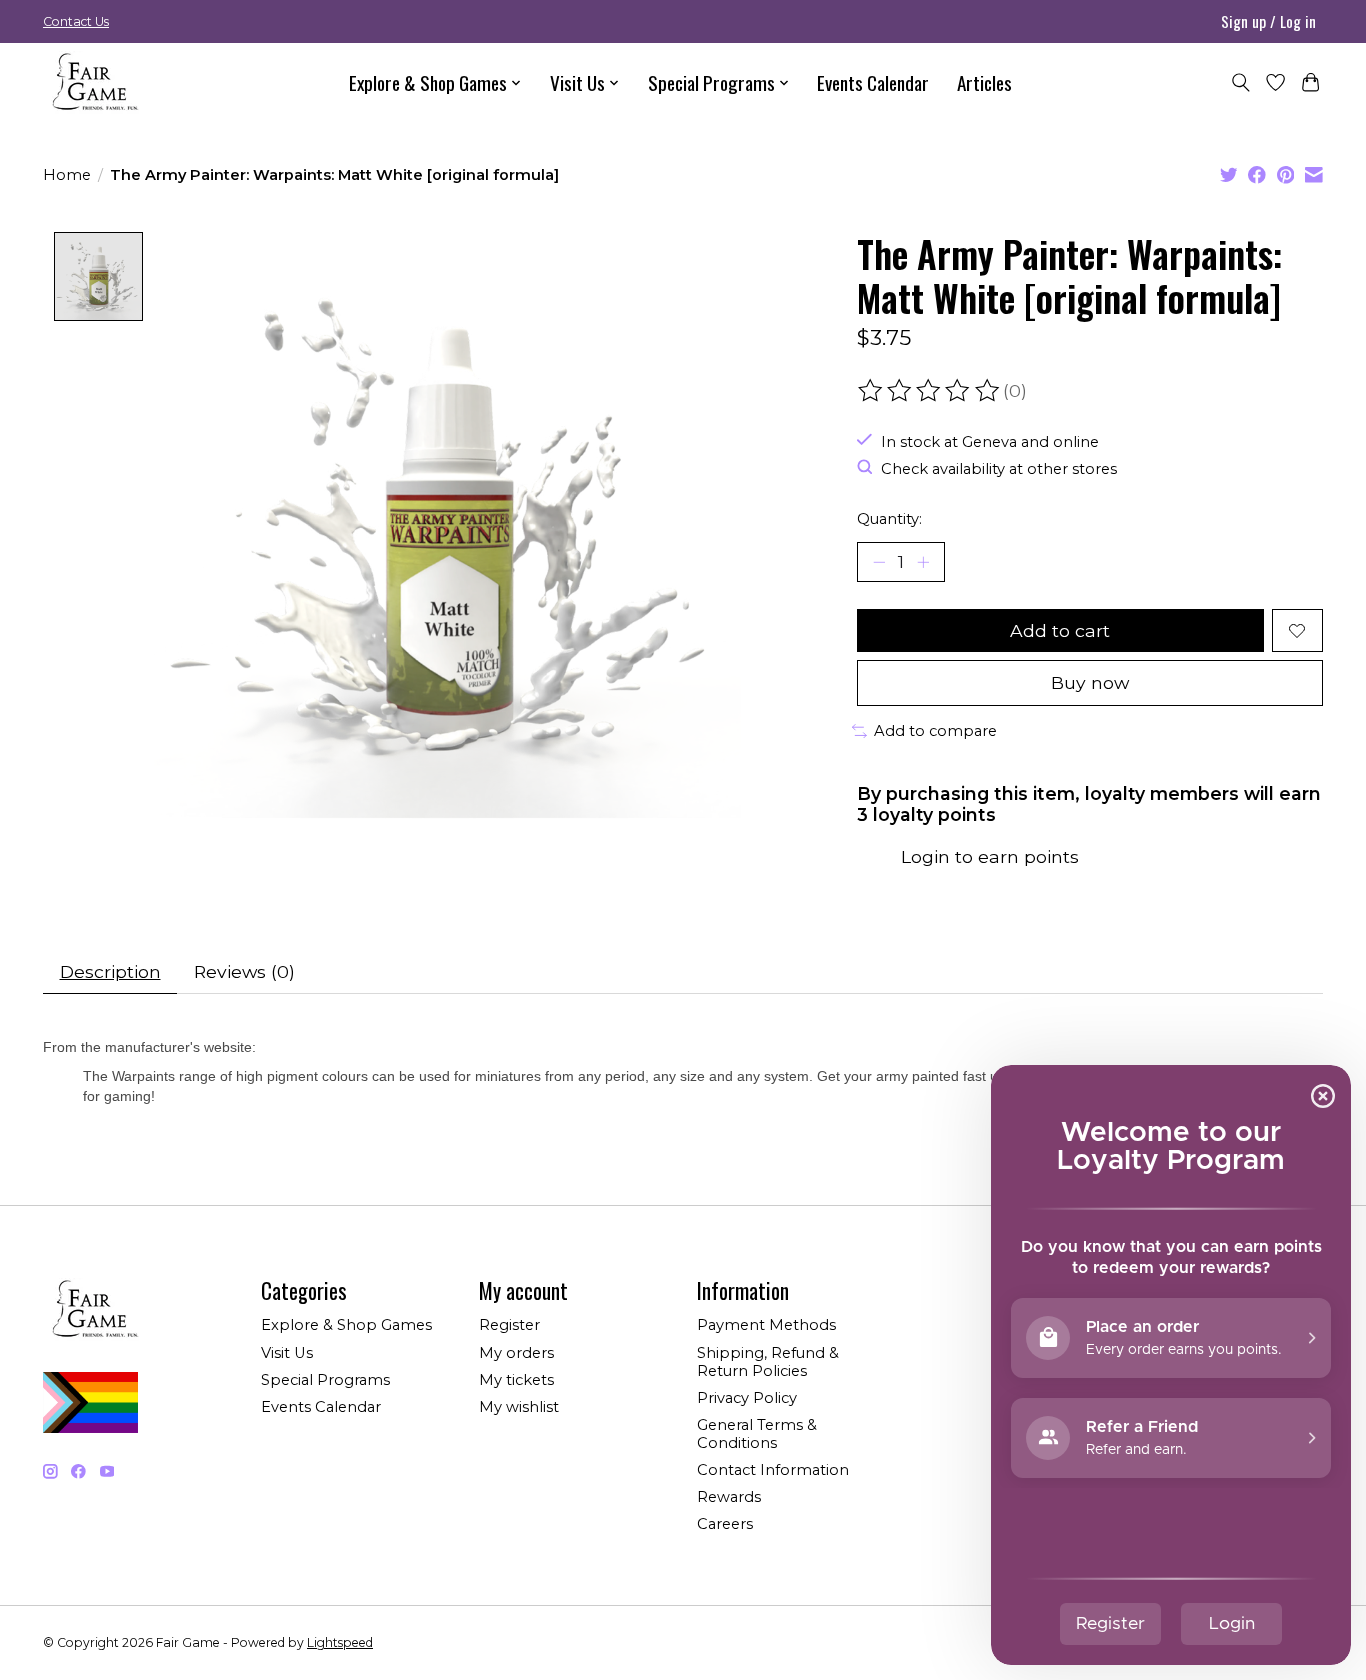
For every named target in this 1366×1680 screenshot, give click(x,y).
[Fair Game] (93, 82)
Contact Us (76, 21)
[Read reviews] (930, 391)
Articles (984, 82)
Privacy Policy (747, 1398)
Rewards (729, 1497)
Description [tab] (110, 971)
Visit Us (287, 1353)
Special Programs (325, 1380)
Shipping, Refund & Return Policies (768, 1362)
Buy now (1090, 682)
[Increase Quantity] (923, 562)
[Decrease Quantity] (879, 562)
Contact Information (773, 1470)
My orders (516, 1353)
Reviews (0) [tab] (244, 971)
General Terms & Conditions (757, 1434)
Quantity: (889, 519)
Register (509, 1325)
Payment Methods (766, 1325)
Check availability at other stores (999, 469)
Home (67, 175)
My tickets (516, 1380)
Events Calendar (873, 82)
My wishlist (519, 1407)
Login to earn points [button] (990, 856)
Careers (725, 1524)
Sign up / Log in (1268, 21)
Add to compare (935, 731)
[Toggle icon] (1240, 82)
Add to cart (1060, 630)
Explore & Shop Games (346, 1325)
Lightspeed (340, 1642)
